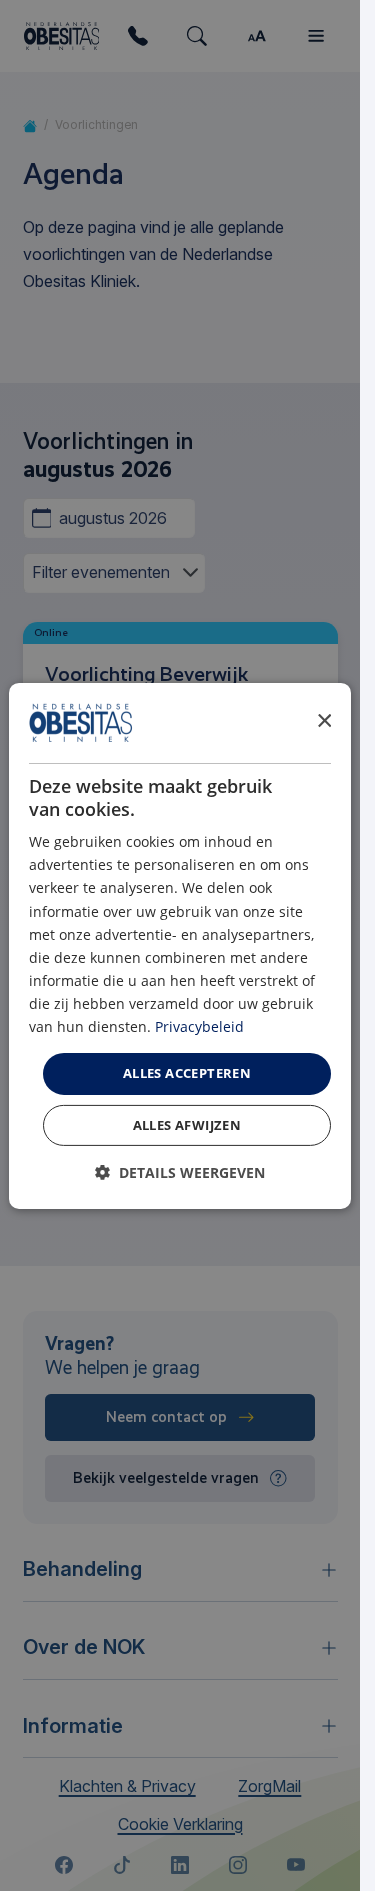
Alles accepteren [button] (187, 1073)
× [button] (323, 721)
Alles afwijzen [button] (187, 1125)
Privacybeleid (199, 1026)
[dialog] (180, 945)
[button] (180, 1172)
